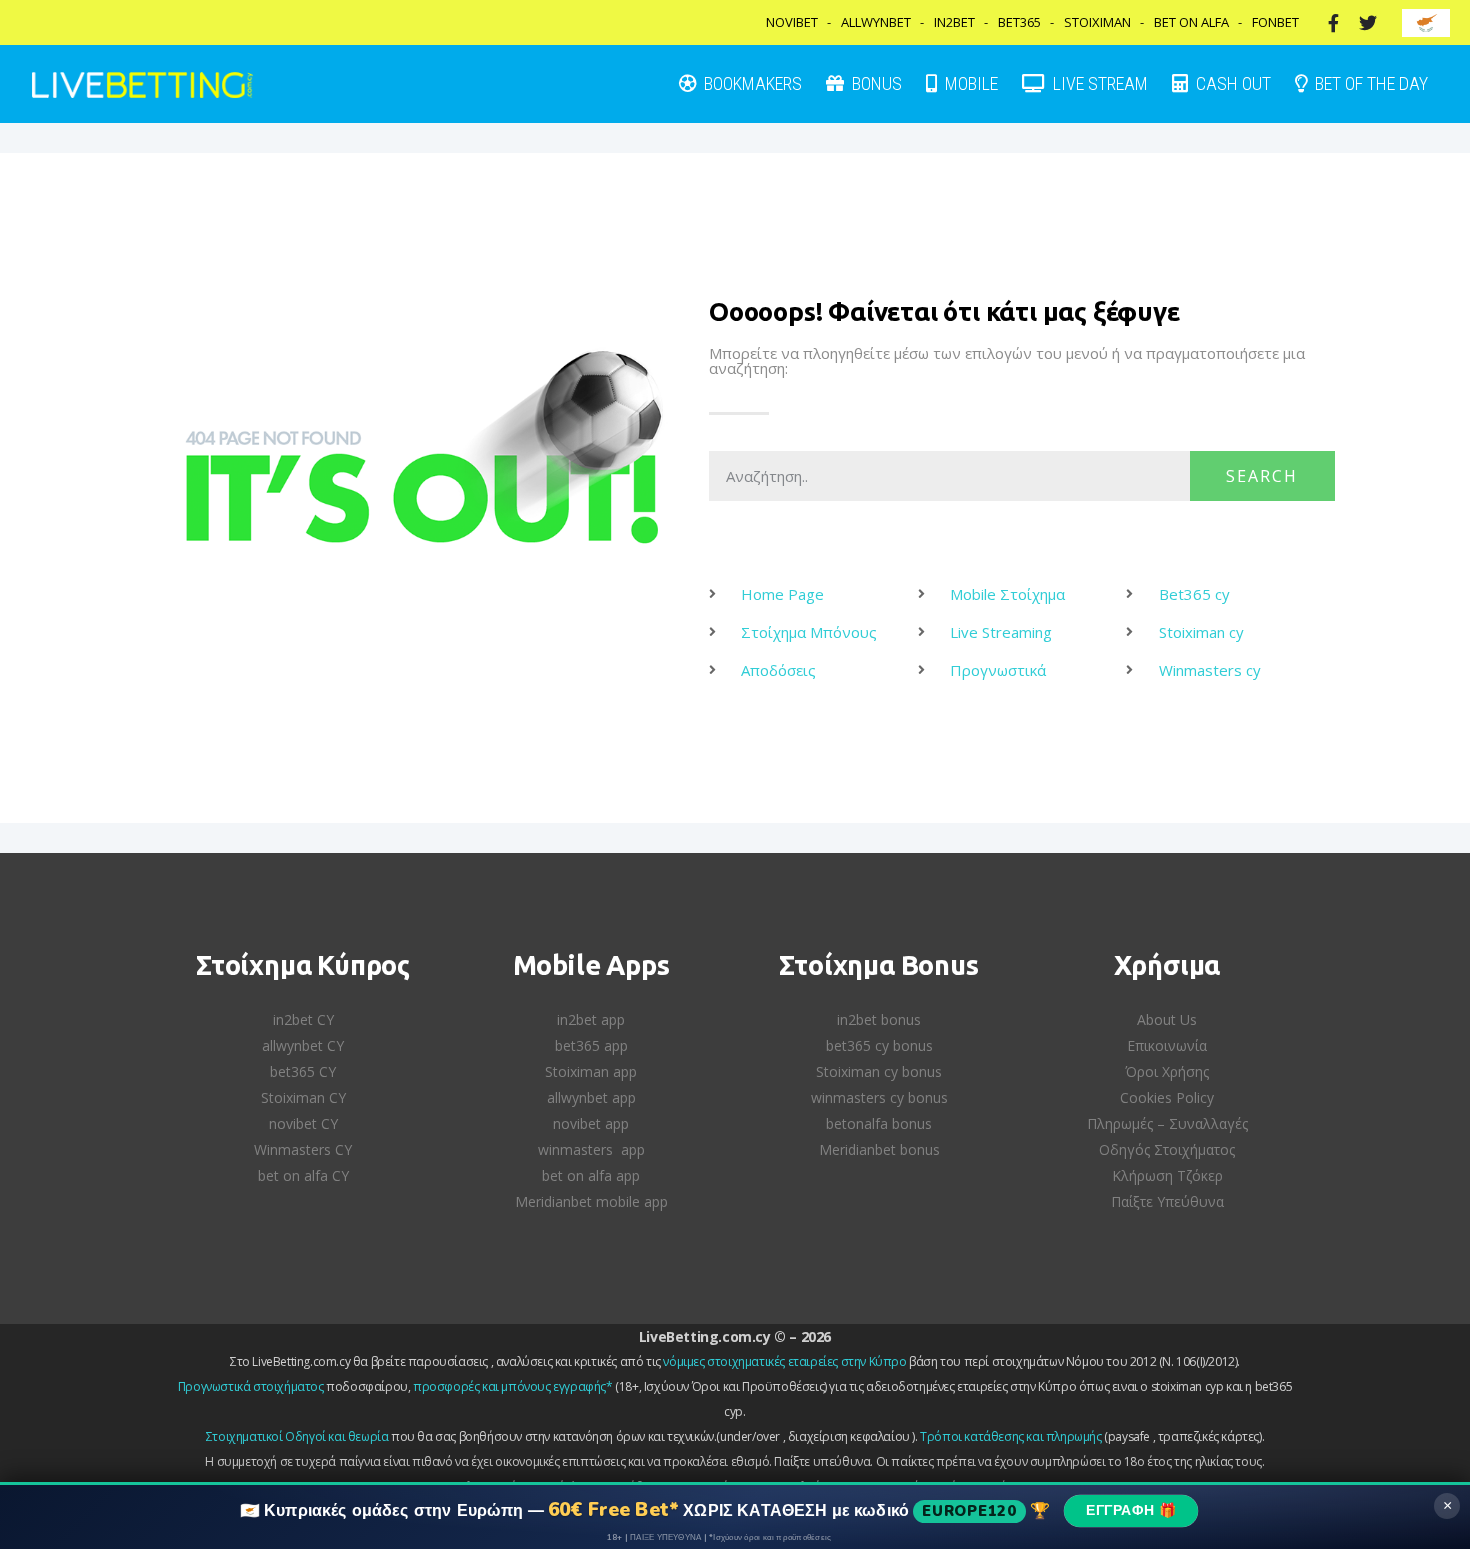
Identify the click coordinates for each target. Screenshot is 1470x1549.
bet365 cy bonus (879, 1045)
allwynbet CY (303, 1045)
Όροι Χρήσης (1167, 1071)
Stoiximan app (591, 1071)
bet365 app (591, 1045)
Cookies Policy (1167, 1097)
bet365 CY (303, 1071)
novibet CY (303, 1123)
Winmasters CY (303, 1149)
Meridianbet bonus (879, 1149)
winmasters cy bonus (879, 1097)
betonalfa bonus (879, 1123)
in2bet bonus (879, 1019)
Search (1262, 476)
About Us (1167, 1019)
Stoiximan (1097, 22)
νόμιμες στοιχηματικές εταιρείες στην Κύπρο (784, 1361)
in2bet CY (303, 1019)
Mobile (969, 83)
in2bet (954, 22)
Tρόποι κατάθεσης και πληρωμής (1010, 1436)
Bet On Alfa (1191, 22)
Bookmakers (751, 83)
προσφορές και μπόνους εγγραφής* (513, 1386)
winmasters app (591, 1149)
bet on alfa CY (303, 1175)
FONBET (1275, 22)
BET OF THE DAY (1369, 83)
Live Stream (1098, 83)
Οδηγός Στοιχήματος (1167, 1149)
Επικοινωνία (1167, 1045)
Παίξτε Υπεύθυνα (1167, 1201)
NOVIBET (792, 22)
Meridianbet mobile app (591, 1201)
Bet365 (1019, 22)
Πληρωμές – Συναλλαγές (1167, 1123)
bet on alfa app (591, 1175)
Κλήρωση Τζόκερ (1167, 1175)
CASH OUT (1231, 83)
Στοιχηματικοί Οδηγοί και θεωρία (297, 1436)
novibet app (591, 1123)
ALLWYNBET (876, 22)
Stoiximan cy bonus (879, 1071)
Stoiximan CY (303, 1097)
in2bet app (591, 1019)
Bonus (875, 83)
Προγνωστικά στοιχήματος (251, 1386)
